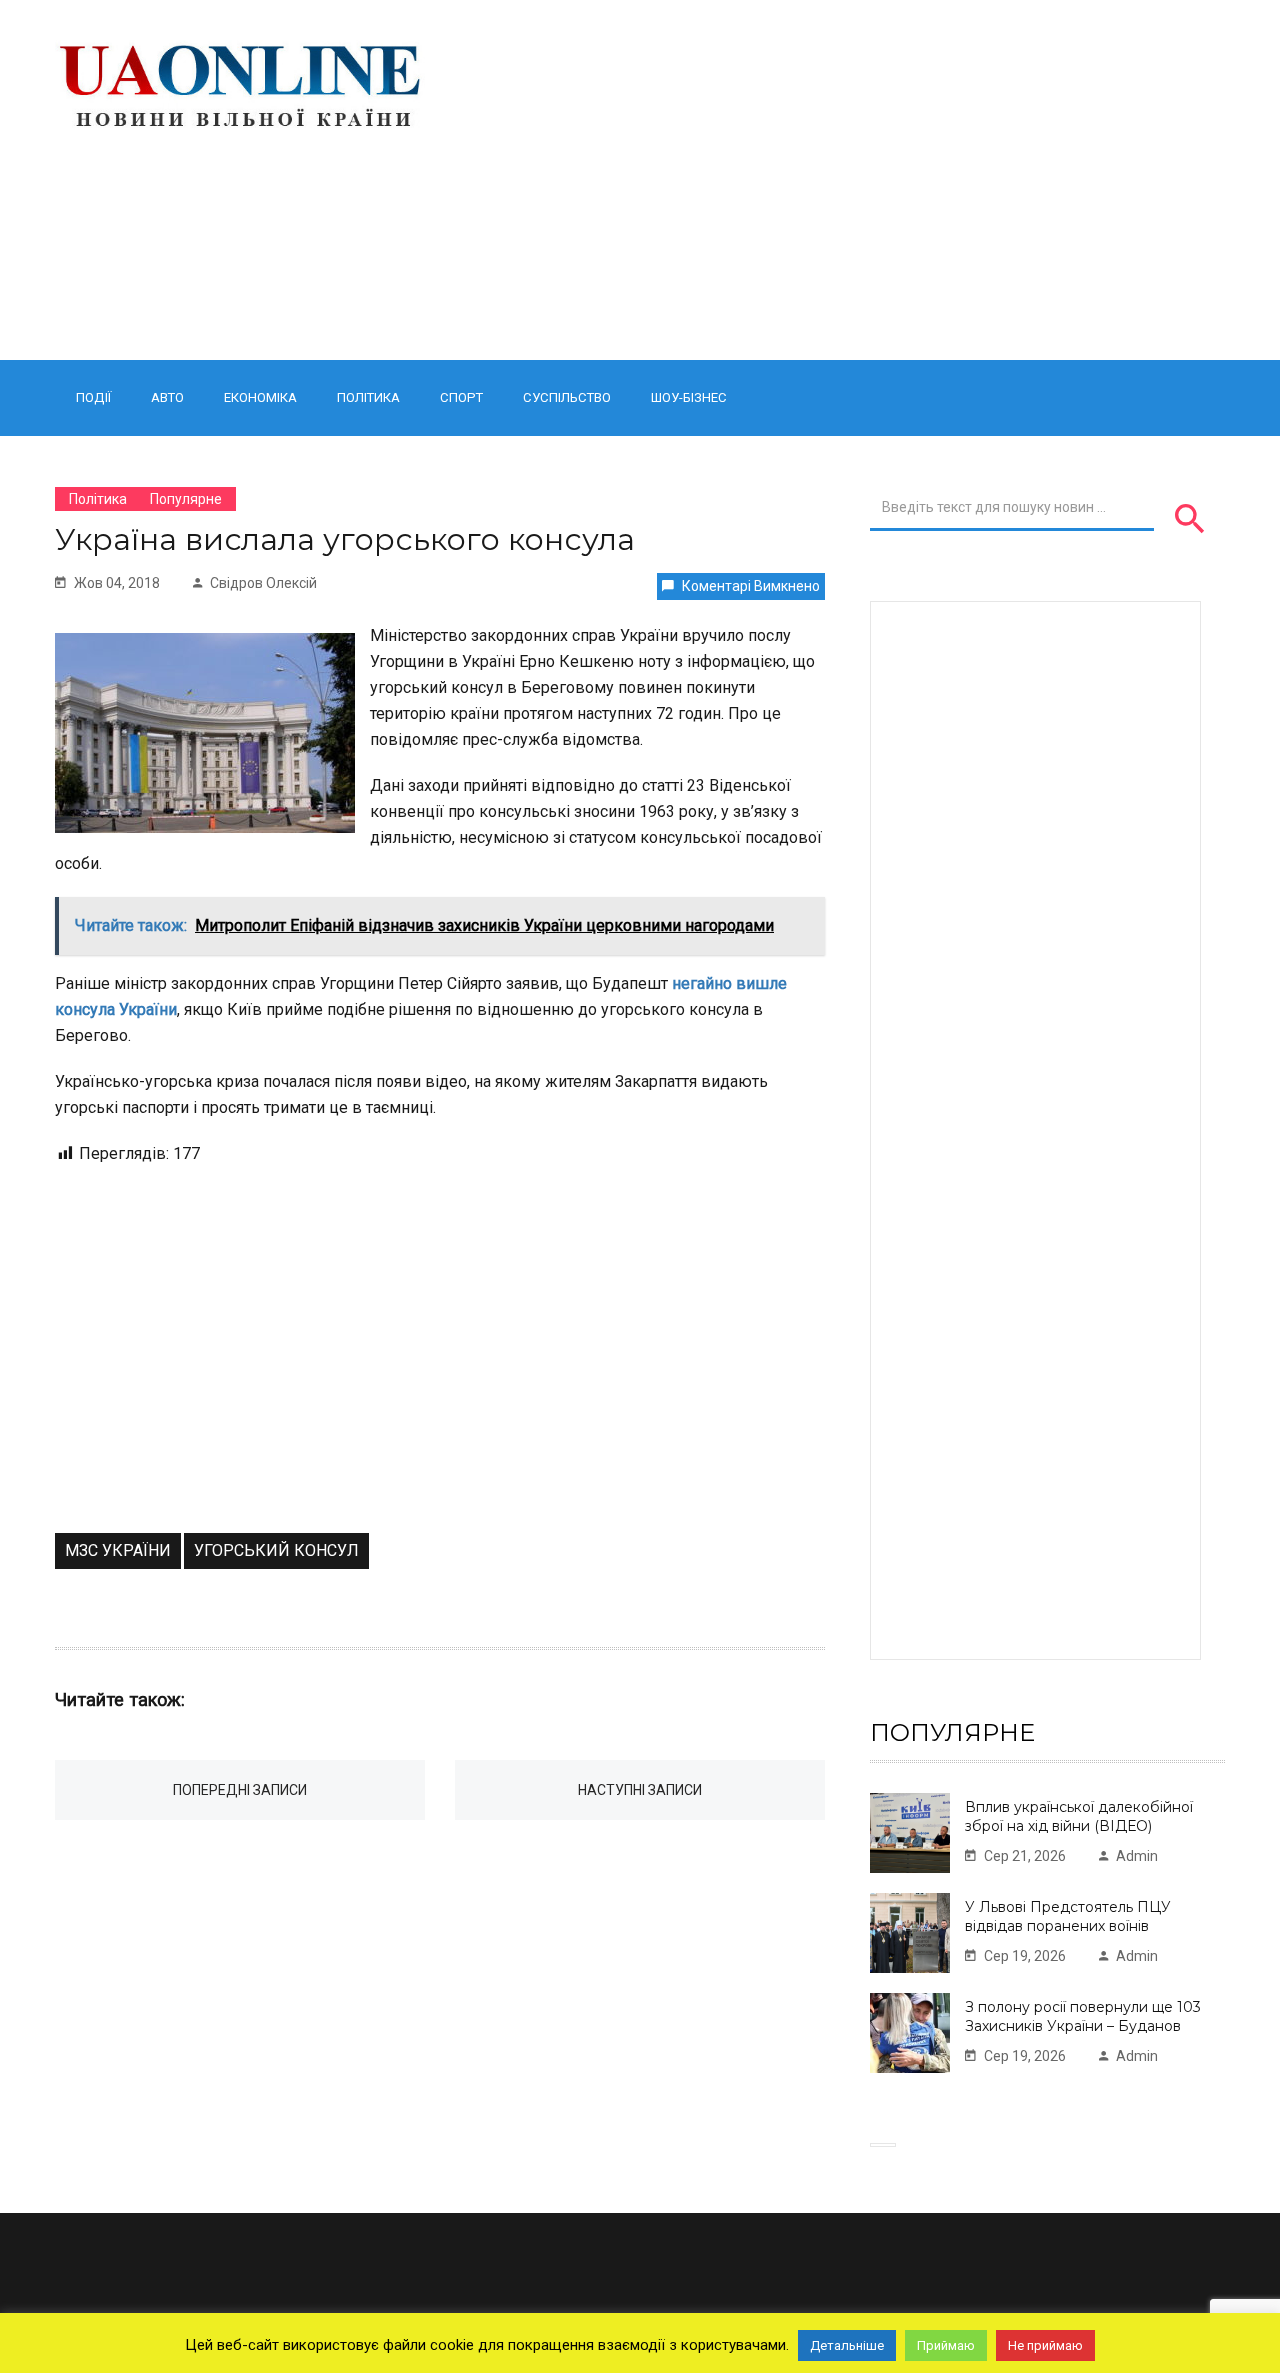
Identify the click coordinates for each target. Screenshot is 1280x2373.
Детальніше (847, 2345)
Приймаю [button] (946, 2345)
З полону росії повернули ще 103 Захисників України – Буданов (1083, 2016)
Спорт (461, 397)
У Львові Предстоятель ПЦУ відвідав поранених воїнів (1068, 1916)
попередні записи (240, 1790)
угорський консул (276, 1550)
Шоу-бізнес (689, 397)
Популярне (186, 499)
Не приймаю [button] (1045, 2345)
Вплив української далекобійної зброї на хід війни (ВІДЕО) (1079, 1816)
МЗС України (118, 1550)
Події (93, 397)
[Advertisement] (842, 180)
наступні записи (640, 1790)
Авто (167, 397)
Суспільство (567, 397)
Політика (368, 397)
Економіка (260, 397)
